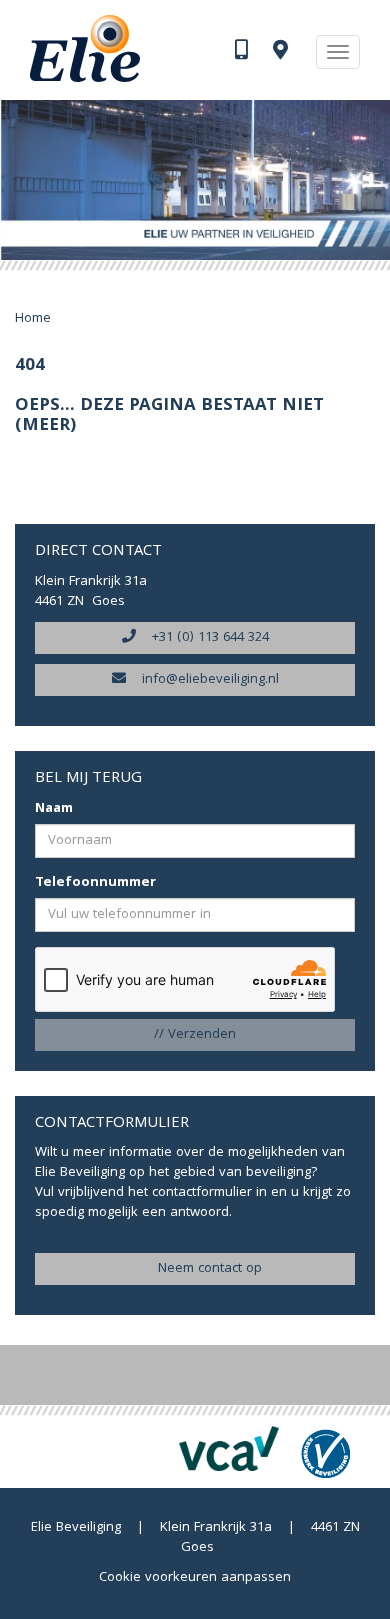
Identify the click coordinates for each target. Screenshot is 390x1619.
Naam (54, 809)
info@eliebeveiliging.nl (202, 680)
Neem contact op (202, 1269)
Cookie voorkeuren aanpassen (195, 1578)
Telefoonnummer (95, 883)
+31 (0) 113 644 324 (202, 638)
